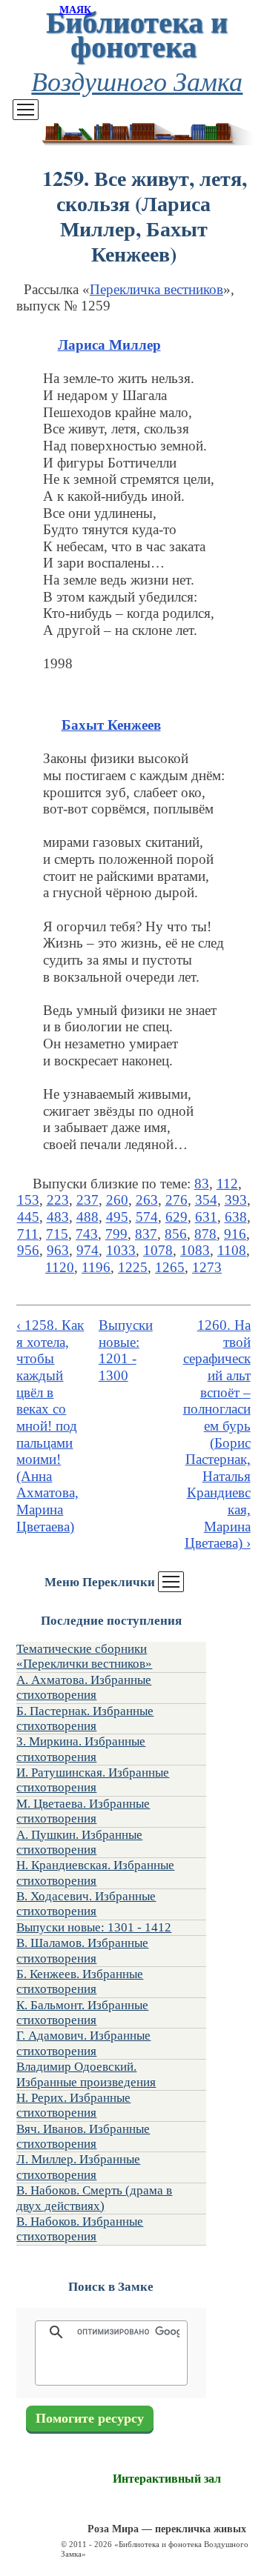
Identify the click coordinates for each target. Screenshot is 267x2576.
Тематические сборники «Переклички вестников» (84, 1656)
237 (88, 1200)
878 (205, 1234)
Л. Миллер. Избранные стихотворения (78, 2167)
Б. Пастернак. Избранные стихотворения (85, 1718)
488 (88, 1217)
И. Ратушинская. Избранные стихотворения (93, 1780)
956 (28, 1250)
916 (235, 1234)
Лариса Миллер (109, 345)
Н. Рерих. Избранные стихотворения (73, 2105)
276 (177, 1200)
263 (147, 1200)
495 (117, 1217)
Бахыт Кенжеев (111, 725)
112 (227, 1184)
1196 (96, 1267)
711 (28, 1234)
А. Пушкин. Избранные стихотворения (79, 1842)
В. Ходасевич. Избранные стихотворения (86, 1904)
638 (236, 1217)
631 (206, 1217)
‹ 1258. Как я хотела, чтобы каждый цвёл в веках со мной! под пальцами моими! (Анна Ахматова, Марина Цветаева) (50, 1426)
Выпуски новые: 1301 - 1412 (94, 1927)
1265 (170, 1267)
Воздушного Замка (137, 80)
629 (177, 1217)
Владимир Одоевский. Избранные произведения (86, 2074)
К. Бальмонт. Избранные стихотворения (82, 2013)
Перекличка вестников (156, 289)
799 (116, 1234)
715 (57, 1234)
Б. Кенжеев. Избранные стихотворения (80, 1981)
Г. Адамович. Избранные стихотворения (83, 2043)
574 (147, 1217)
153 (28, 1200)
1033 (121, 1250)
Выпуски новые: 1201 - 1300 (126, 1350)
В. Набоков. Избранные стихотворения (80, 2229)
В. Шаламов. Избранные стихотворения (82, 1950)
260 (117, 1200)
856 (176, 1234)
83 (202, 1184)
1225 (133, 1267)
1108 (232, 1250)
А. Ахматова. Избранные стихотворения (84, 1687)
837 (146, 1234)
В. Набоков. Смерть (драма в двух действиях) (94, 2198)
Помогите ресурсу (90, 2419)
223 (58, 1200)
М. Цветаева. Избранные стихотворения (83, 1811)
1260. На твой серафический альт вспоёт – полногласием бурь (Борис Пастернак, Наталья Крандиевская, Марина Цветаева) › (217, 1434)
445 (28, 1217)
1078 (158, 1250)
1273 (207, 1267)
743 (87, 1234)
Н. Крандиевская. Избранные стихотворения (95, 1873)
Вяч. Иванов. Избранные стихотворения (83, 2136)
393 (236, 1200)
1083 (195, 1250)
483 (58, 1217)
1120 (60, 1267)
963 (58, 1250)
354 (206, 1200)
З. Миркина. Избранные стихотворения (81, 1749)
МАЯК (75, 10)
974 (88, 1250)
